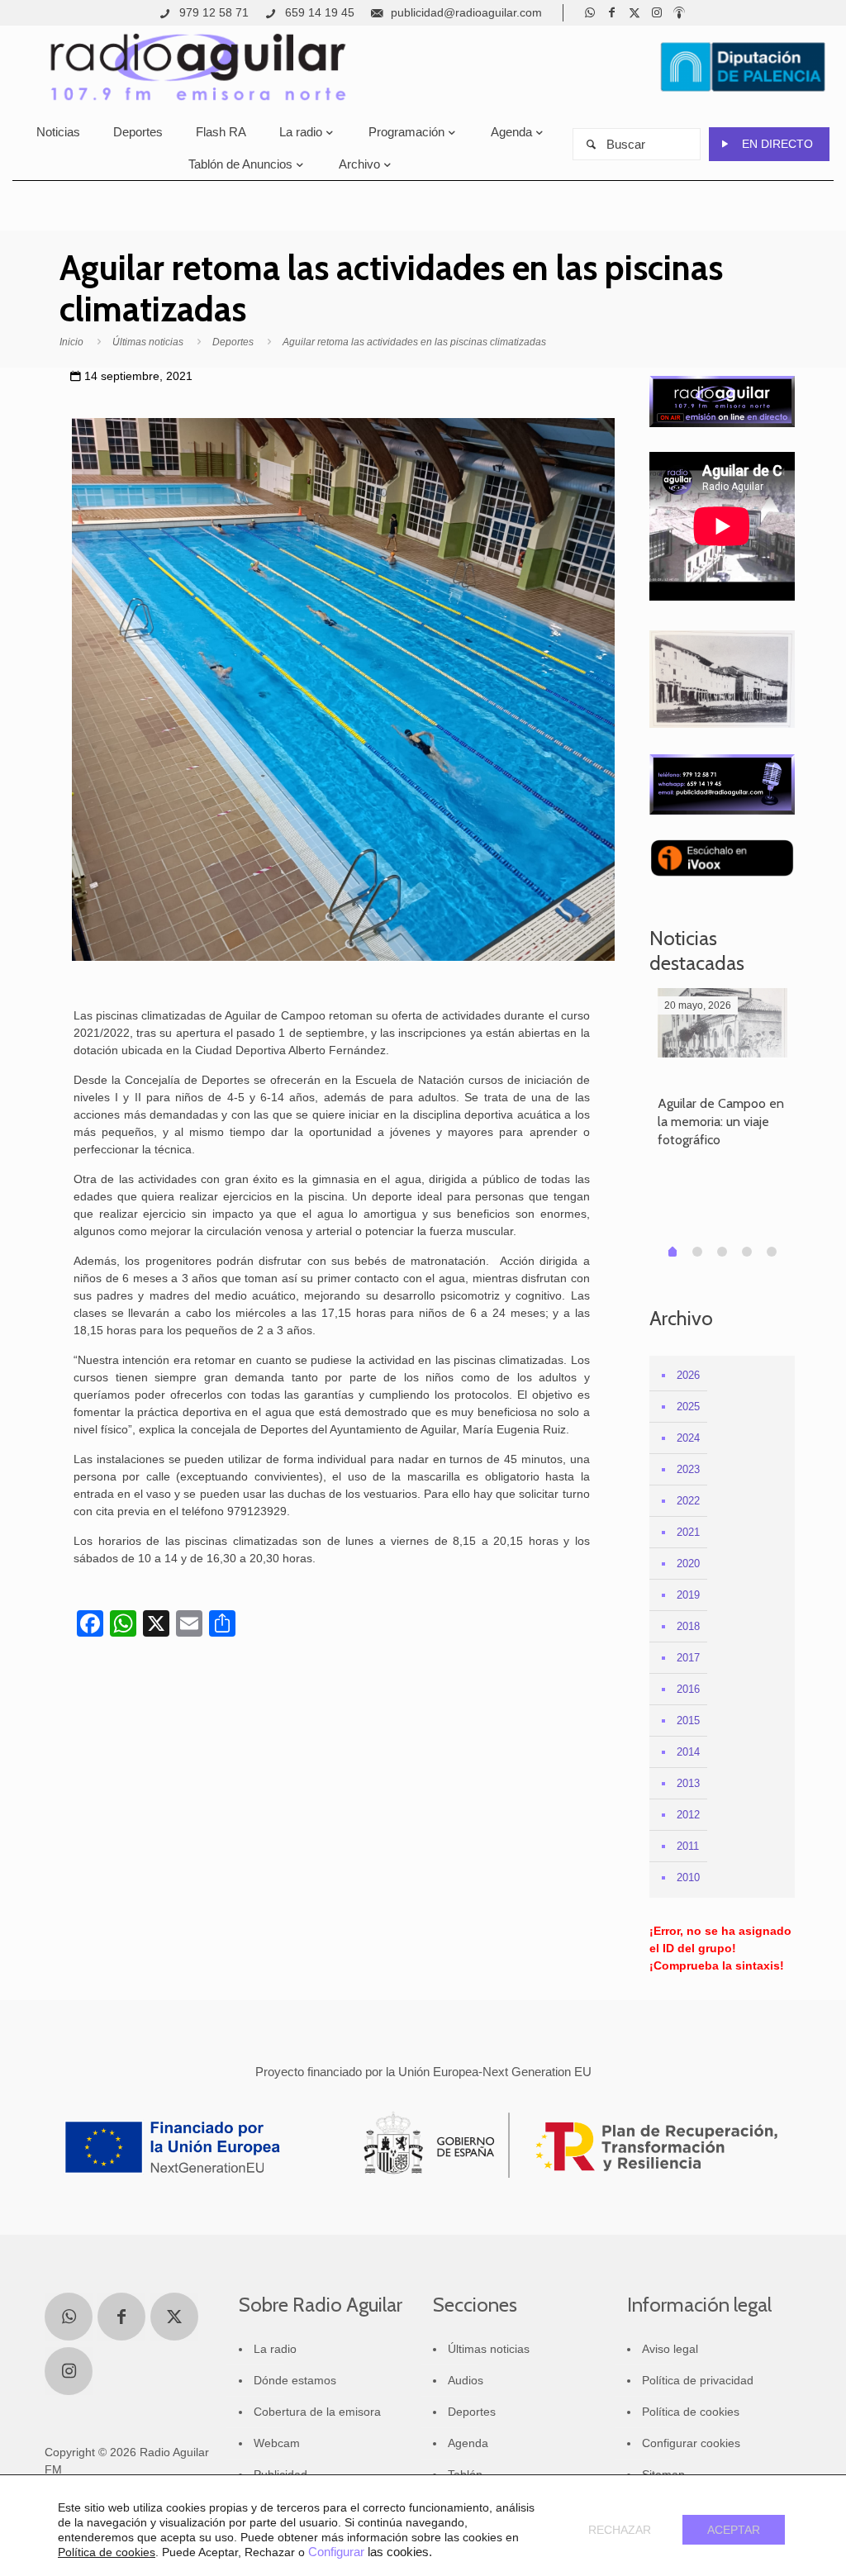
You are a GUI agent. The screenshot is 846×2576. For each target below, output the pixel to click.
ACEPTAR (734, 2530)
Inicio (71, 342)
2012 (688, 1815)
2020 (688, 1564)
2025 (688, 1407)
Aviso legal (670, 2349)
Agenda (468, 2443)
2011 (688, 1846)
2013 (688, 1783)
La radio (275, 2349)
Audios (466, 2380)
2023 (688, 1469)
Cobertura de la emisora (317, 2412)
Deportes (233, 342)
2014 (688, 1752)
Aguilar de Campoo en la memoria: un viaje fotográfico (721, 1122)
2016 (688, 1689)
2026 (688, 1375)
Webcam (277, 2443)
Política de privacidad (698, 2380)
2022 (688, 1501)
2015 (688, 1721)
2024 (688, 1438)
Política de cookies (691, 2412)
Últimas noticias (148, 342)
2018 (688, 1626)
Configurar (336, 2552)
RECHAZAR (620, 2530)
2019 (688, 1595)
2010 (688, 1877)
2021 (688, 1532)
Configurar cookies (691, 2443)
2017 (688, 1658)
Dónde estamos (295, 2380)
